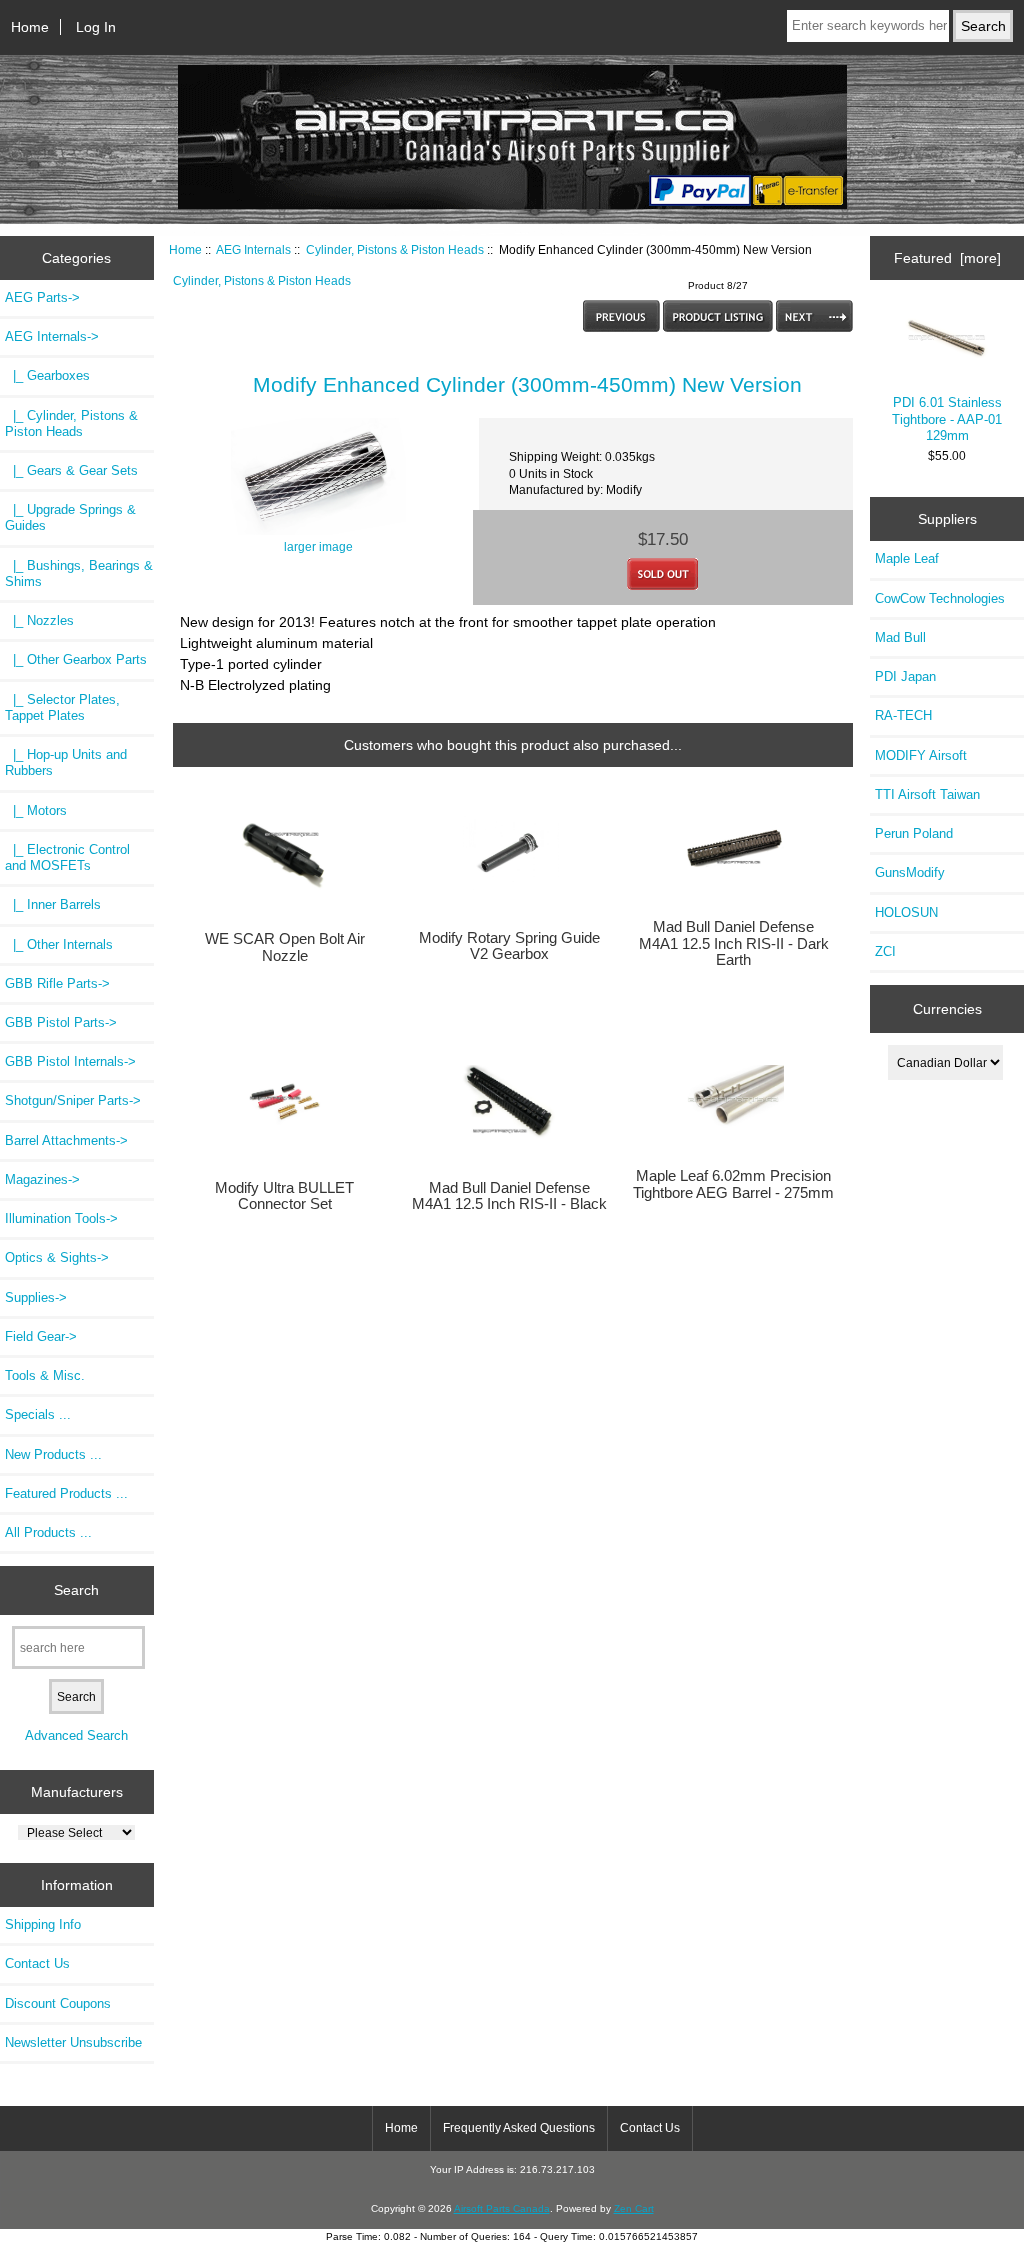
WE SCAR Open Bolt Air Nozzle (285, 947)
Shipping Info (43, 1924)
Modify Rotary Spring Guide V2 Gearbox (509, 946)
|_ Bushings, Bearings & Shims (79, 573)
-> (52, 336)
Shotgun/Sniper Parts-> (73, 1100)
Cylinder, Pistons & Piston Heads (395, 249)
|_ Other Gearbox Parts (76, 659)
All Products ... (48, 1532)
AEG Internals (253, 249)
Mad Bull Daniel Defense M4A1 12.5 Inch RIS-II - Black (509, 1196)
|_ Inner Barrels (53, 904)
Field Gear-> (41, 1336)
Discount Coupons (58, 2003)
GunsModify (910, 872)
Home (30, 27)
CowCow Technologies (940, 598)
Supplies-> (36, 1297)
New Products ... (53, 1454)
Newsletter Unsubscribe (73, 2042)
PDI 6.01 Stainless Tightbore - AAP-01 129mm (947, 418)
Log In (96, 27)
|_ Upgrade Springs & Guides (70, 517)
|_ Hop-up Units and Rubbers (66, 762)
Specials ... (38, 1414)
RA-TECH (903, 715)
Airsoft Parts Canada (502, 2208)
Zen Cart (634, 2208)
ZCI (885, 951)
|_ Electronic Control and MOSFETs (67, 857)
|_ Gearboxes (47, 375)
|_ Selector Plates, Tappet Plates (62, 707)
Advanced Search (76, 1735)
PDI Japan (905, 676)
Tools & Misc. (45, 1375)
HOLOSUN (906, 912)
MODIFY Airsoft (921, 755)
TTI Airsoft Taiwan (927, 794)
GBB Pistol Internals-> (70, 1061)
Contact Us (37, 1963)
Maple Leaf (907, 558)
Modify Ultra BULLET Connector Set (284, 1196)
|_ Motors (36, 810)
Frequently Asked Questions (519, 2128)
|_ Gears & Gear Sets (71, 470)
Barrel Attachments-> (66, 1140)
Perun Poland (914, 833)
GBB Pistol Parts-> (61, 1022)
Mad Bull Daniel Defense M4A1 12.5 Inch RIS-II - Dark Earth (734, 943)
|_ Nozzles (39, 620)
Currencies (947, 1009)
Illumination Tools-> (61, 1218)
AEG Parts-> (42, 297)
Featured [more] (947, 258)
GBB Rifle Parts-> (57, 983)
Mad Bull (900, 637)
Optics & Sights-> (57, 1257)
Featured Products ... (66, 1493)
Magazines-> (42, 1179)
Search (76, 1590)
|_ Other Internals (59, 944)
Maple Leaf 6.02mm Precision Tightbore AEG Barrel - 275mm (733, 1184)
